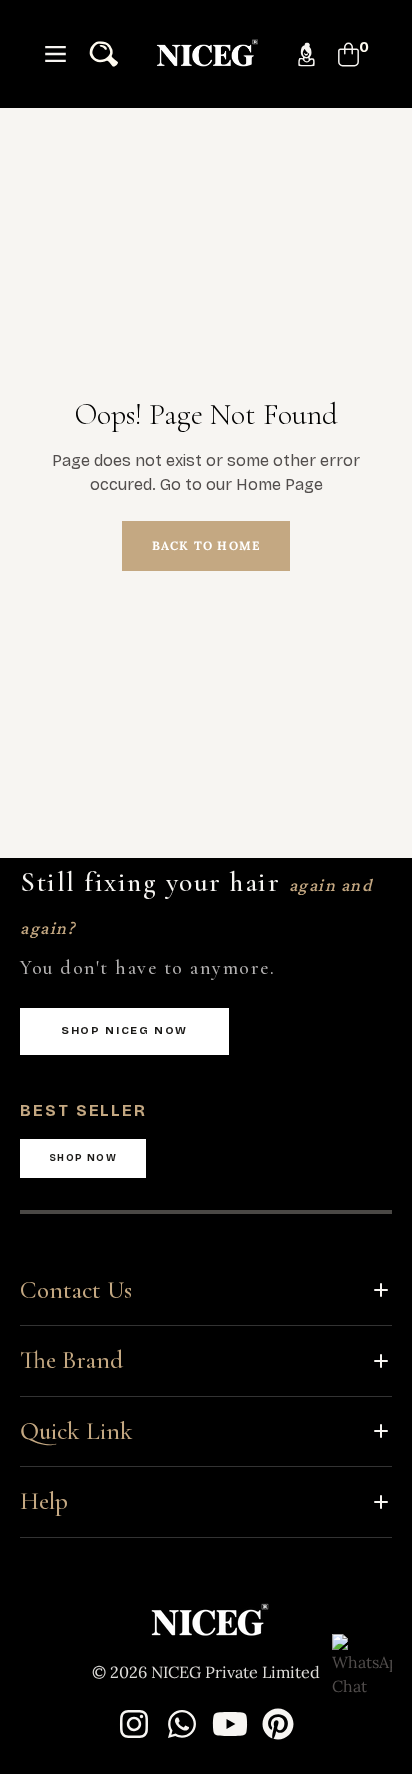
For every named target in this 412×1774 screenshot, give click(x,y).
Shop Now (83, 1158)
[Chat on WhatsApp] (362, 1664)
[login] (298, 54)
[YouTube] (230, 1724)
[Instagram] (134, 1724)
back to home (206, 545)
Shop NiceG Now (124, 1030)
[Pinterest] (278, 1724)
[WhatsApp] (182, 1724)
